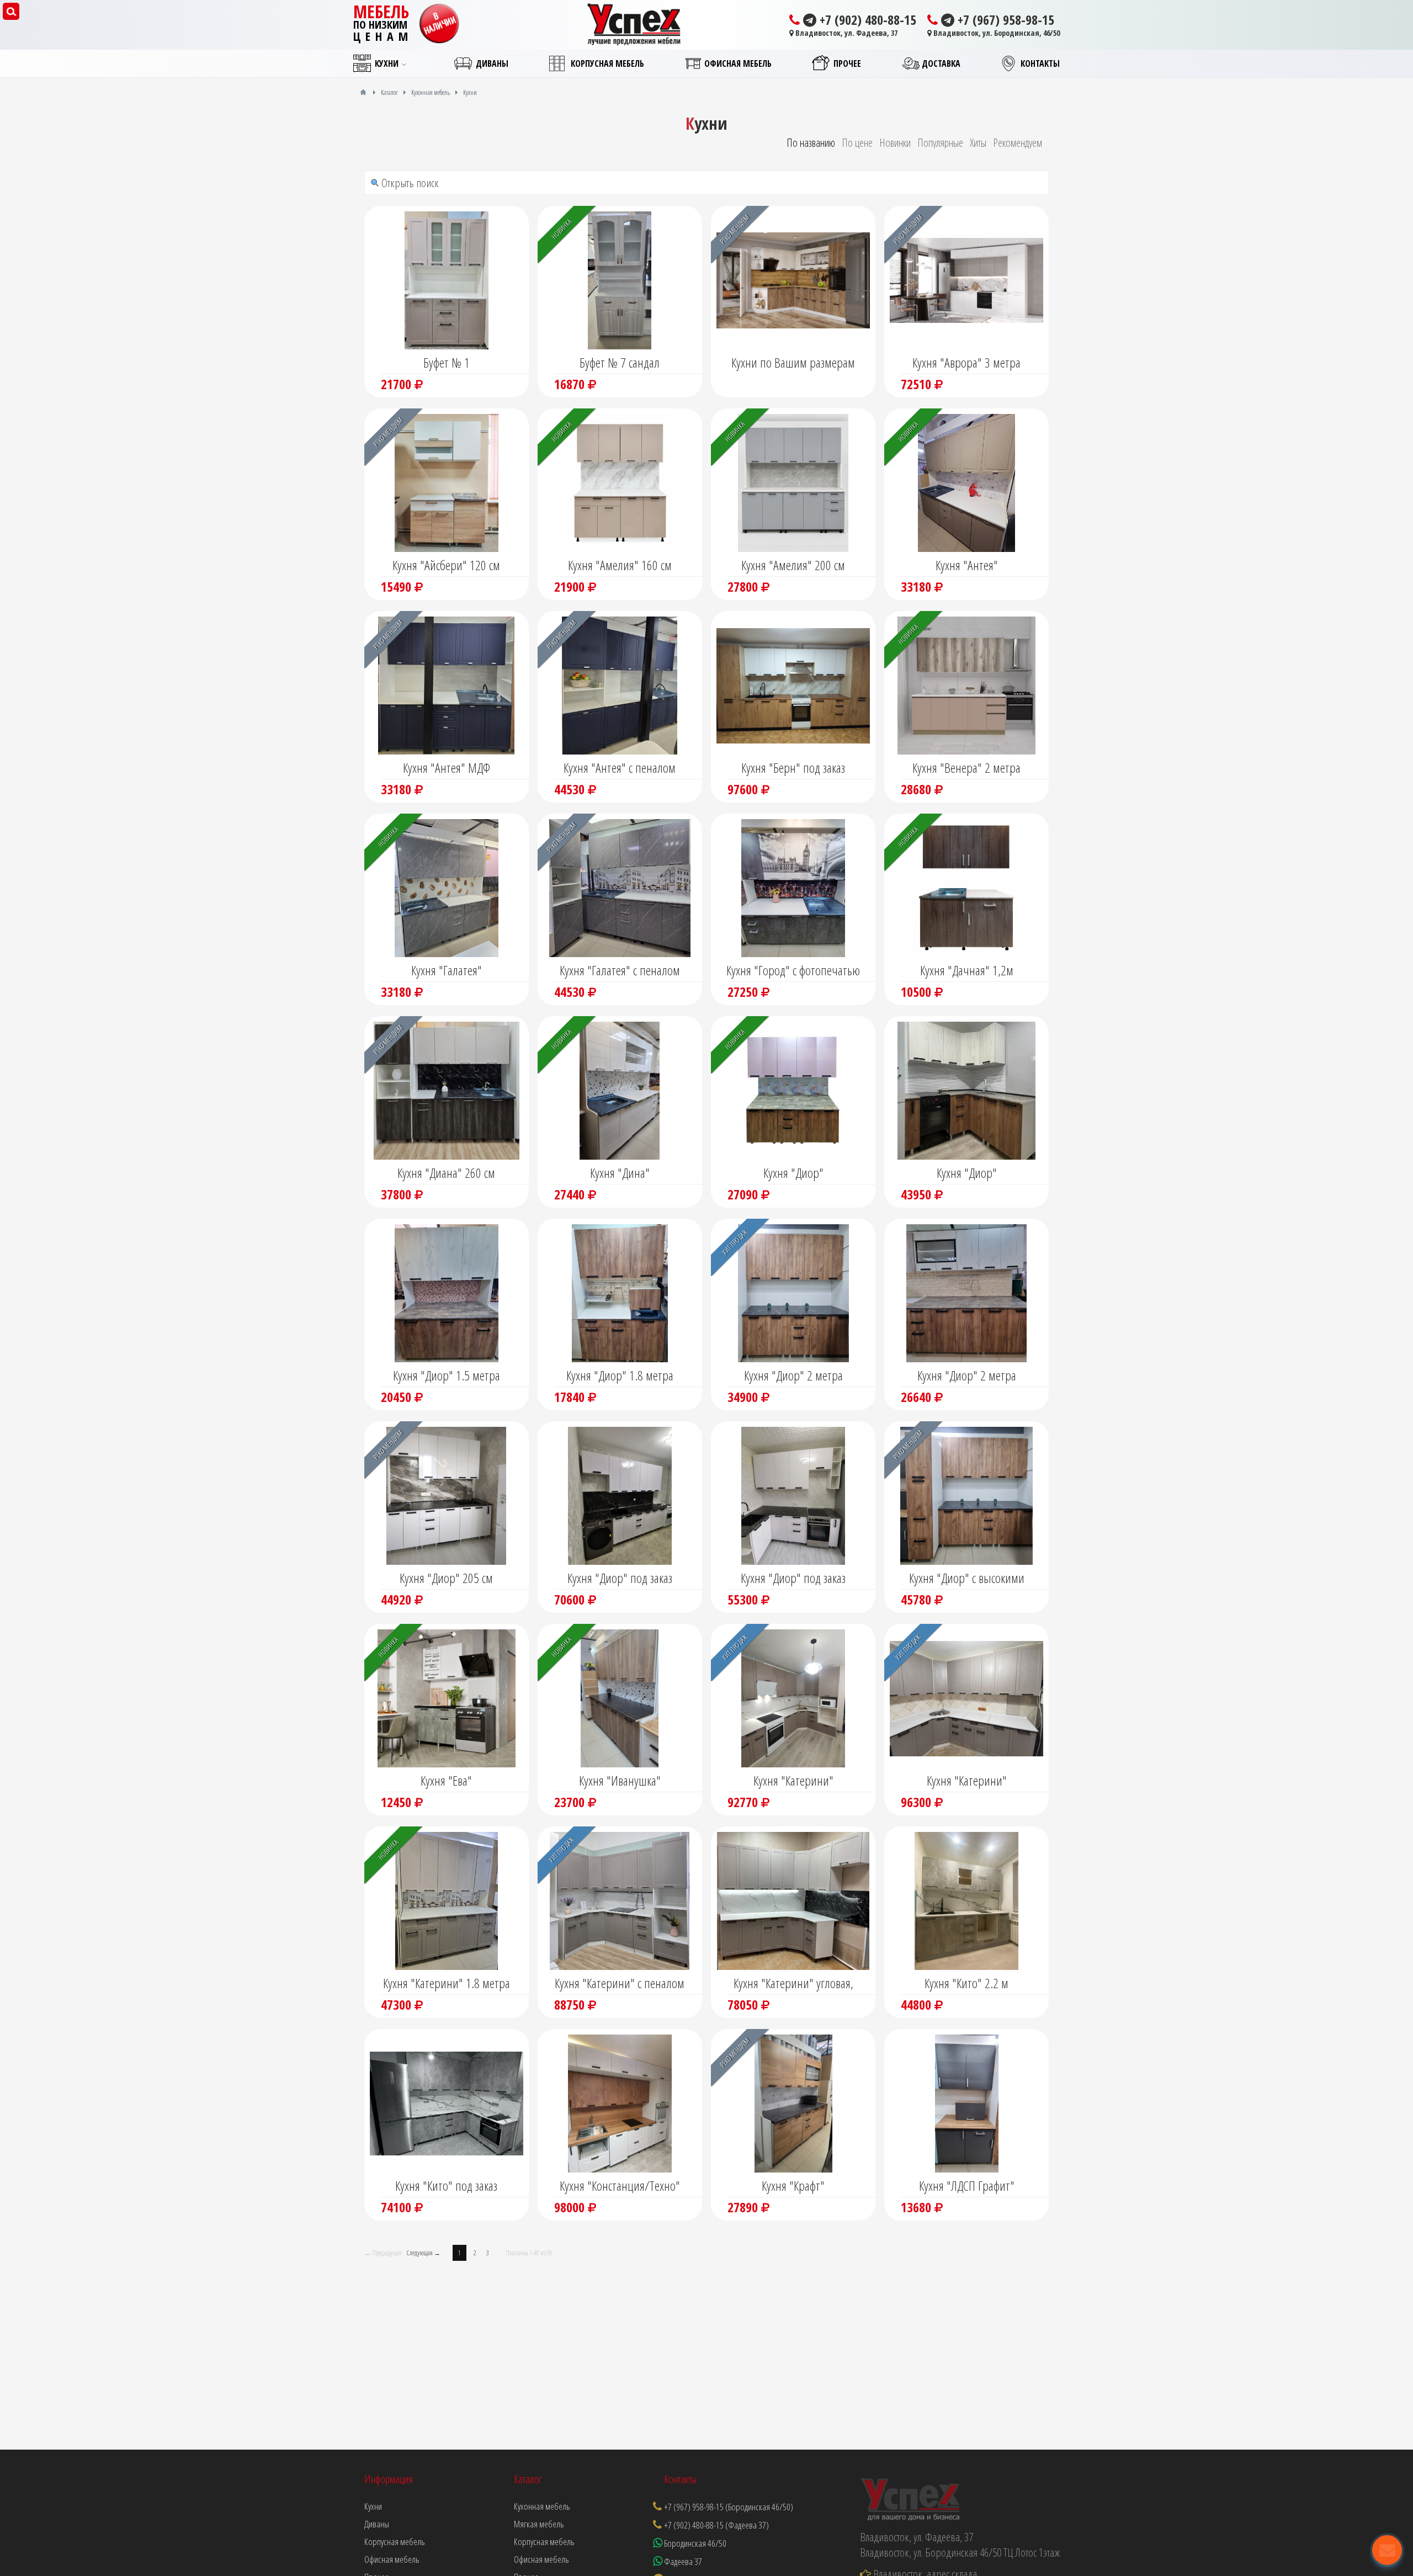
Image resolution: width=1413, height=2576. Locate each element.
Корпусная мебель (544, 2542)
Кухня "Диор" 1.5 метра (447, 1375)
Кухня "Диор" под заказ (620, 1578)
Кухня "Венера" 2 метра (966, 768)
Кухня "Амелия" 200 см (793, 565)
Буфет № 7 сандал (620, 362)
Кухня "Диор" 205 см (446, 1578)
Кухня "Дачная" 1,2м (967, 970)
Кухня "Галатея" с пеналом (620, 970)
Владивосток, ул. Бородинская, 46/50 (996, 33)
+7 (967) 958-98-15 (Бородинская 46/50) (729, 2507)
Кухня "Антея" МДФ (447, 768)
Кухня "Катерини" (793, 1780)
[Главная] (363, 92)
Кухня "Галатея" (447, 970)
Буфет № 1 (447, 362)
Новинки (895, 143)
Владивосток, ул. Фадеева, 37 (846, 33)
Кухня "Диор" (793, 1173)
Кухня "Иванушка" (620, 1780)
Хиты (978, 143)
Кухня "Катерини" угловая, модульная (793, 1984)
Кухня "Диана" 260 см (446, 1173)
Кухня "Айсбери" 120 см (446, 565)
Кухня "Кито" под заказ (446, 2185)
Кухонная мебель (542, 2506)
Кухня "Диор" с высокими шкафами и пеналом (967, 1579)
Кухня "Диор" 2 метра (793, 1375)
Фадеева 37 (682, 2561)
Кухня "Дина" (620, 1173)
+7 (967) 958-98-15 (1004, 20)
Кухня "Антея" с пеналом (620, 768)
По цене (857, 143)
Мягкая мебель (539, 2524)
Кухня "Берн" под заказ (793, 768)
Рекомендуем (1018, 143)
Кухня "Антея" (967, 565)
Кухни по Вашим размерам (793, 362)
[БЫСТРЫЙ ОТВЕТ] (1387, 2550)
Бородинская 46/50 (694, 2543)
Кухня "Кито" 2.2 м (966, 1983)
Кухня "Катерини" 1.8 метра (447, 1983)
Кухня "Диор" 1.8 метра (620, 1375)
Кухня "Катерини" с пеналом (620, 1983)
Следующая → (424, 2253)
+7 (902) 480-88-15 (866, 20)
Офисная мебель (541, 2559)
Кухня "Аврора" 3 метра (966, 362)
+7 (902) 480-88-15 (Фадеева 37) (716, 2525)
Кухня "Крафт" (793, 2185)
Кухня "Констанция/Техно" (620, 2185)
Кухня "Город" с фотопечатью (793, 970)
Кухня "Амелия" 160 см (620, 565)
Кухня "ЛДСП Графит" (967, 2185)
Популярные (940, 143)
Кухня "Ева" (446, 1780)
